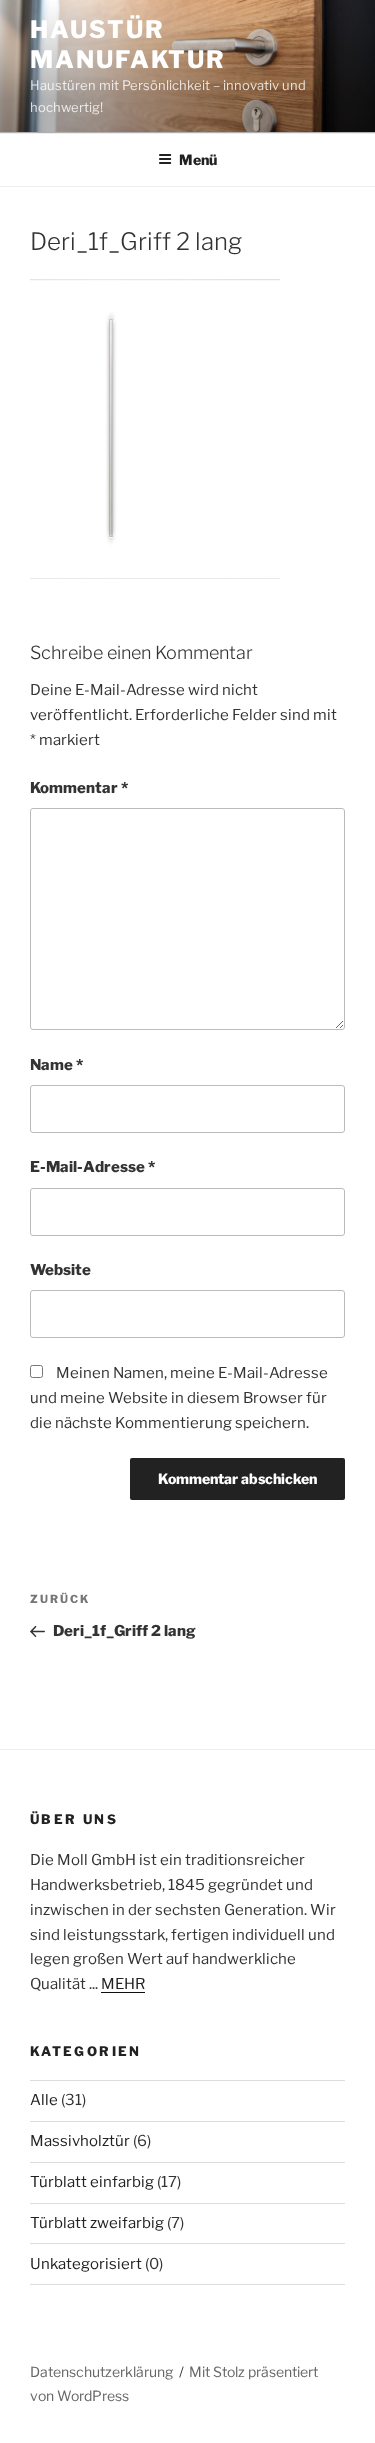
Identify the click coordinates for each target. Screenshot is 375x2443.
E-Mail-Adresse (92, 1167)
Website (60, 1270)
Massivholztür (80, 2141)
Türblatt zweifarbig (97, 2223)
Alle (44, 2100)
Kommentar (79, 788)
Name (56, 1065)
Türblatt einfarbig (92, 2182)
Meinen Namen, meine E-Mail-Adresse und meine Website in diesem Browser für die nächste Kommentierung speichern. (179, 1398)
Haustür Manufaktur (128, 44)
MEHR (123, 1984)
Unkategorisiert (86, 2264)
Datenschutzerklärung (101, 2371)
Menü (198, 159)
